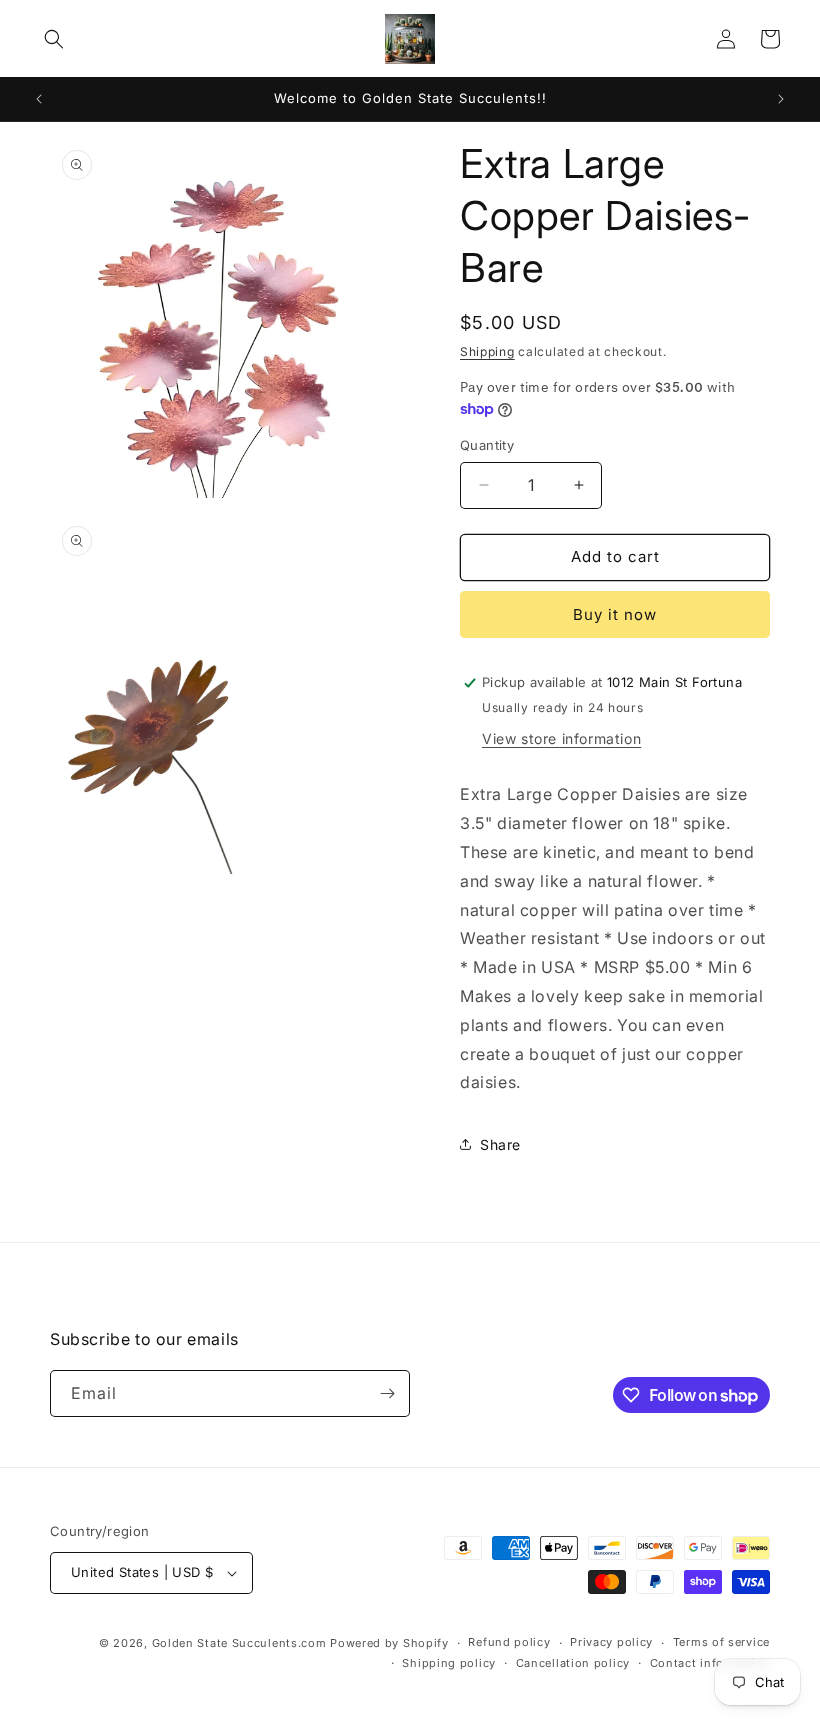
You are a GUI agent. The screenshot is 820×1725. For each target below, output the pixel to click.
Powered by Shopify (389, 1643)
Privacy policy (611, 1642)
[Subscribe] (387, 1393)
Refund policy (509, 1642)
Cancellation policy (573, 1663)
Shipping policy (449, 1663)
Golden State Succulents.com (239, 1643)
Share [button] (500, 1144)
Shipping (487, 351)
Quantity (487, 445)
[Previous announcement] (39, 99)
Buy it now (615, 614)
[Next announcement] (781, 99)
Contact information (710, 1663)
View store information (561, 738)
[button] (54, 39)
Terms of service (721, 1642)
